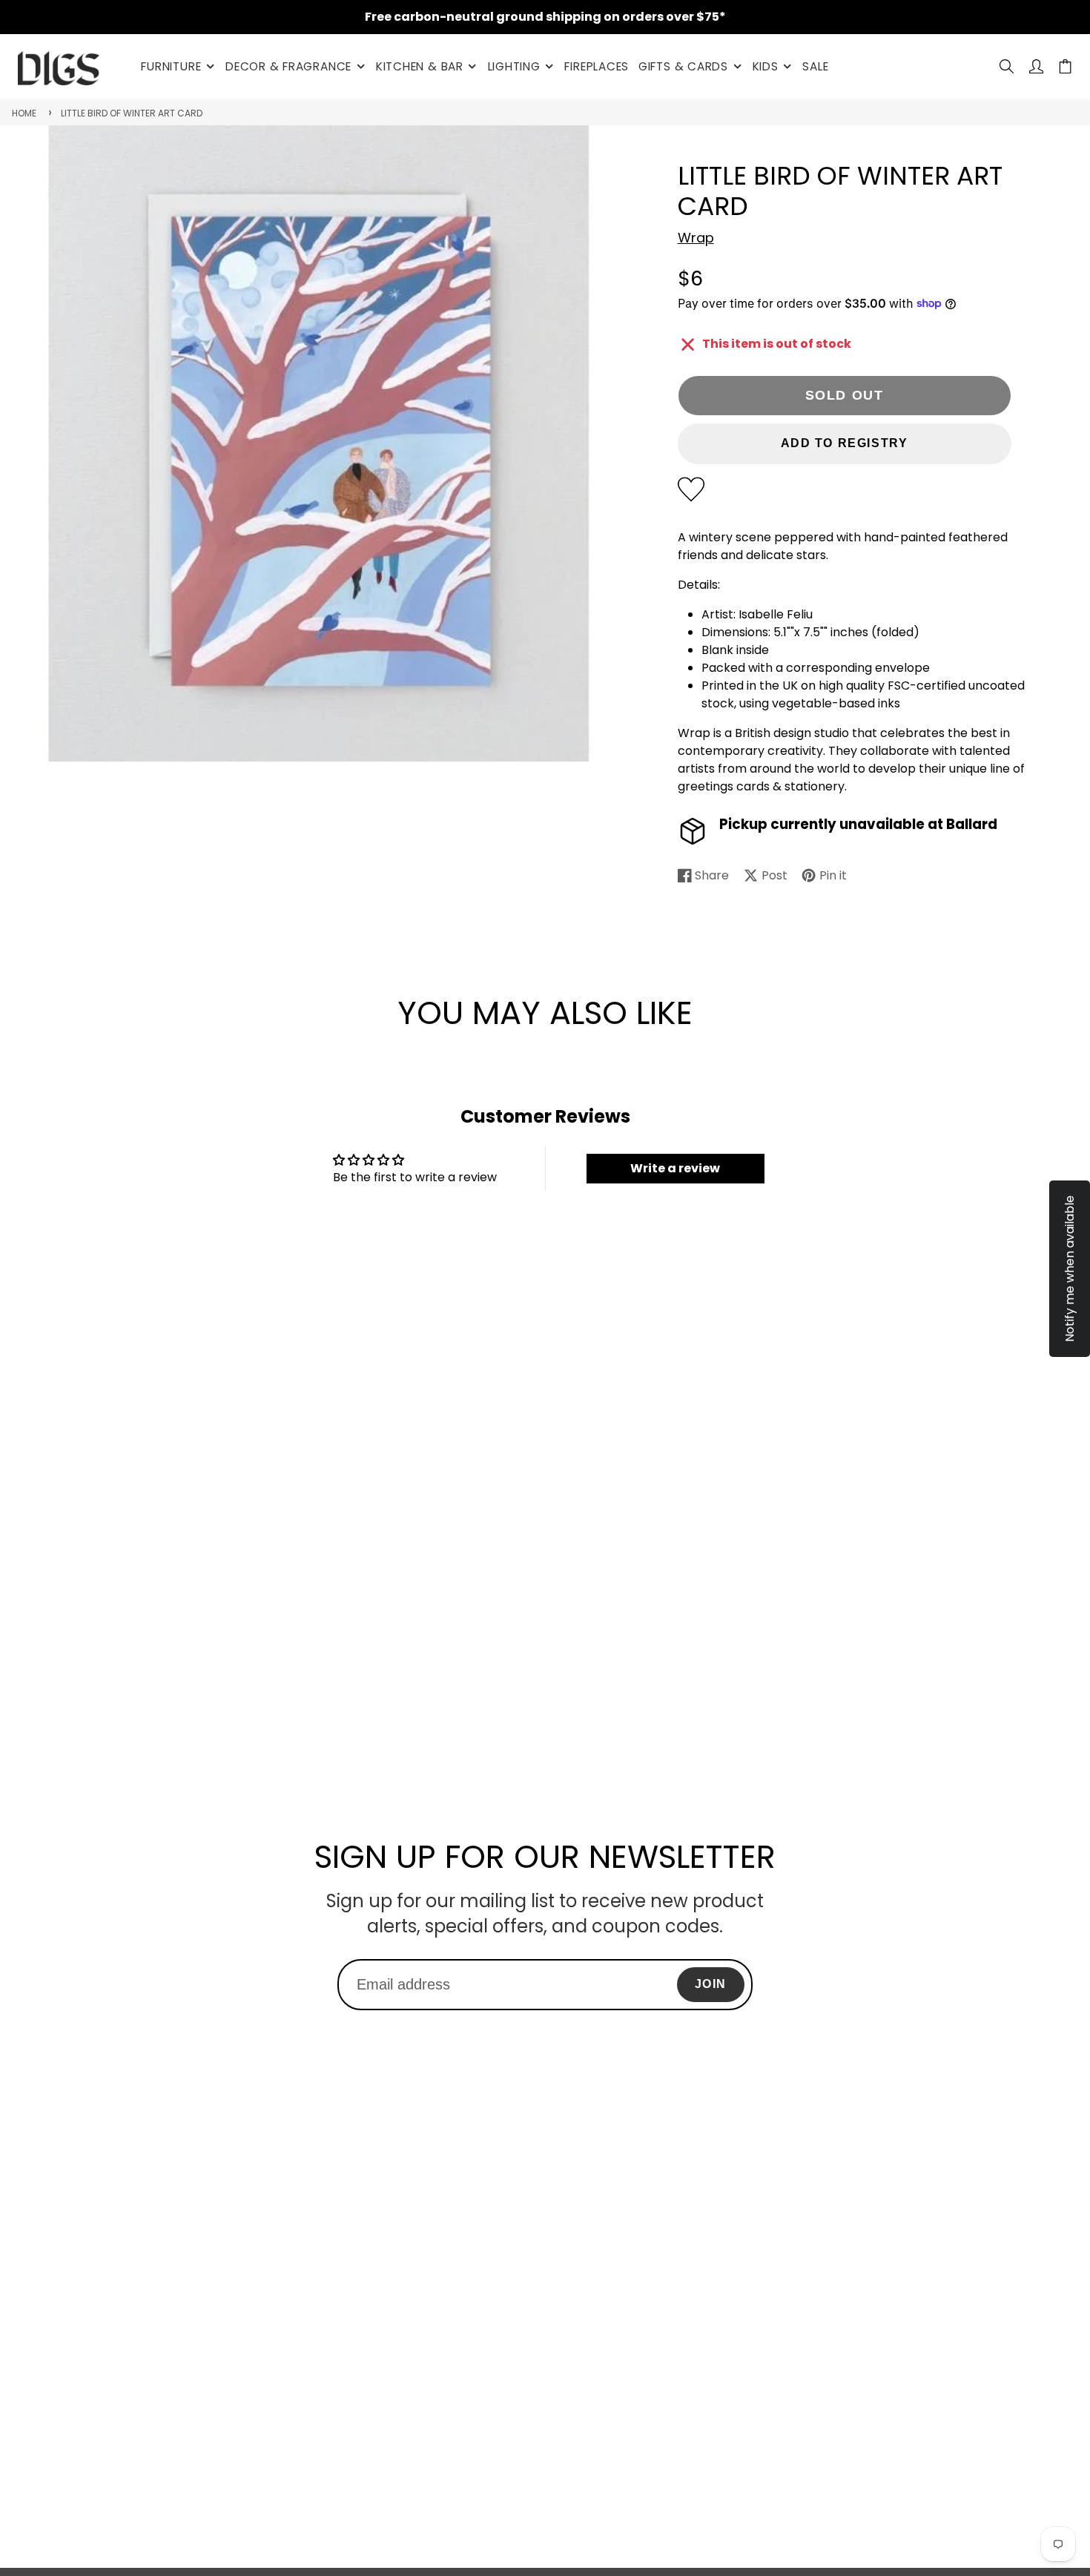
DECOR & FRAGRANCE (288, 66)
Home (24, 113)
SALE (815, 66)
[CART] (1065, 66)
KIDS (766, 66)
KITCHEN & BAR (420, 66)
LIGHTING (514, 66)
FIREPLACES (597, 66)
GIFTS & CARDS (683, 66)
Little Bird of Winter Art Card (132, 113)
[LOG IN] (1036, 66)
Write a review (675, 1168)
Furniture (171, 66)
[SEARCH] (1007, 66)
